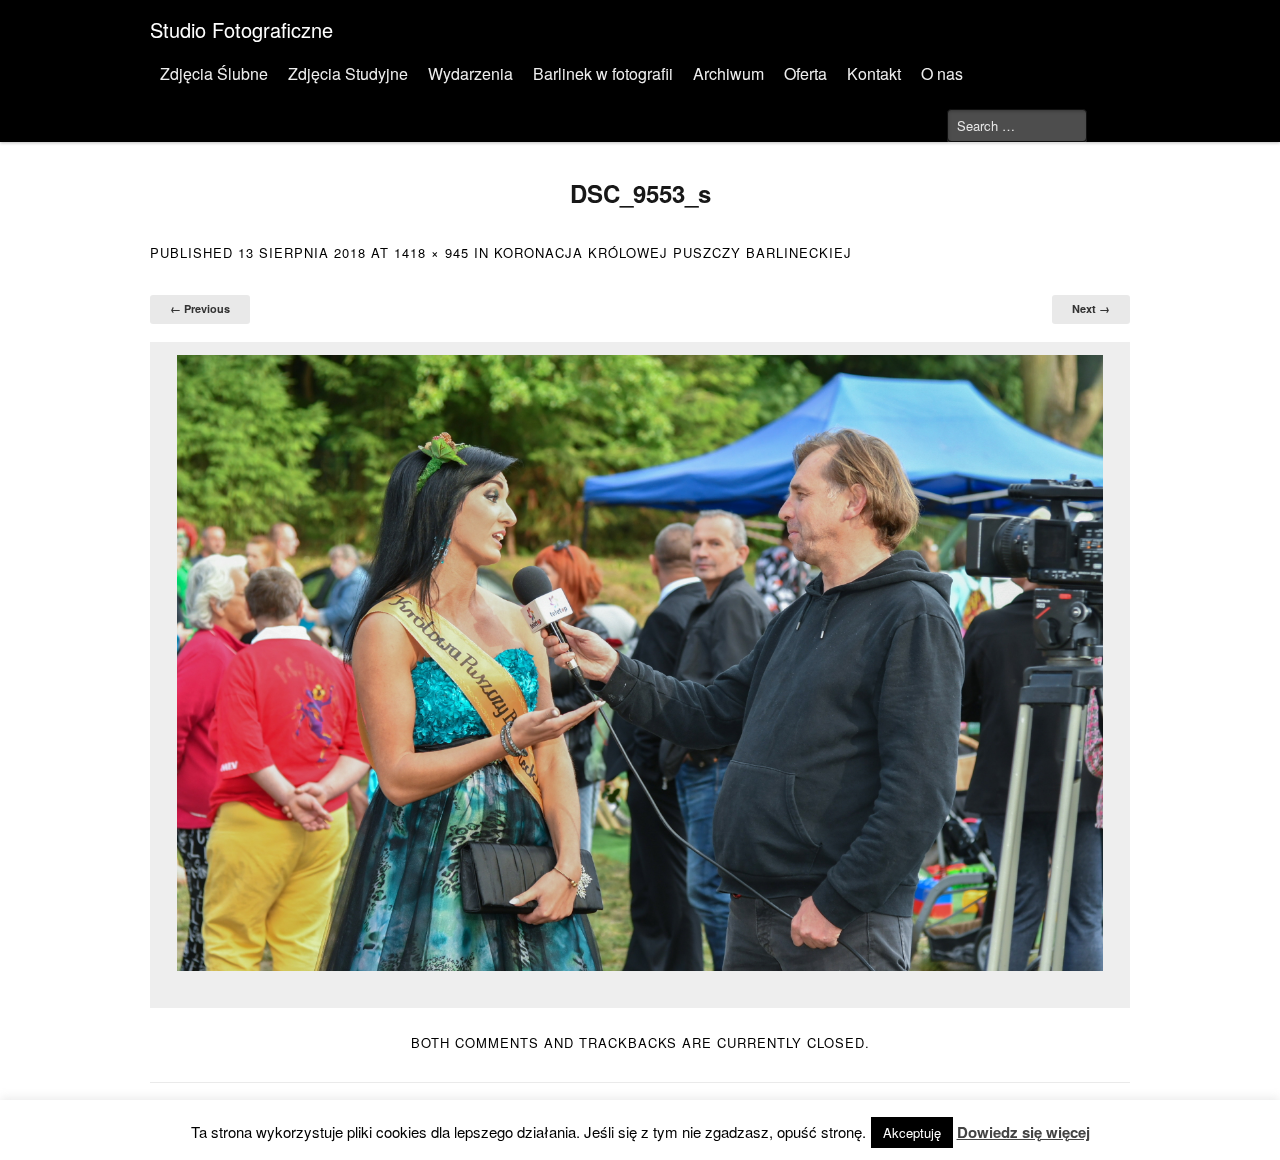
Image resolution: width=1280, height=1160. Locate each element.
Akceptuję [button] (912, 1132)
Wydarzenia (470, 73)
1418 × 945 (431, 252)
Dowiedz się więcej (1023, 1132)
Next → (1091, 308)
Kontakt (874, 73)
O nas (942, 73)
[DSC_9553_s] (640, 663)
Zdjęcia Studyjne (348, 73)
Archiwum (728, 73)
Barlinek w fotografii (603, 73)
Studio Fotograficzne (241, 29)
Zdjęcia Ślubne (214, 73)
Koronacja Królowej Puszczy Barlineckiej (673, 252)
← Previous (200, 308)
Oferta (805, 73)
